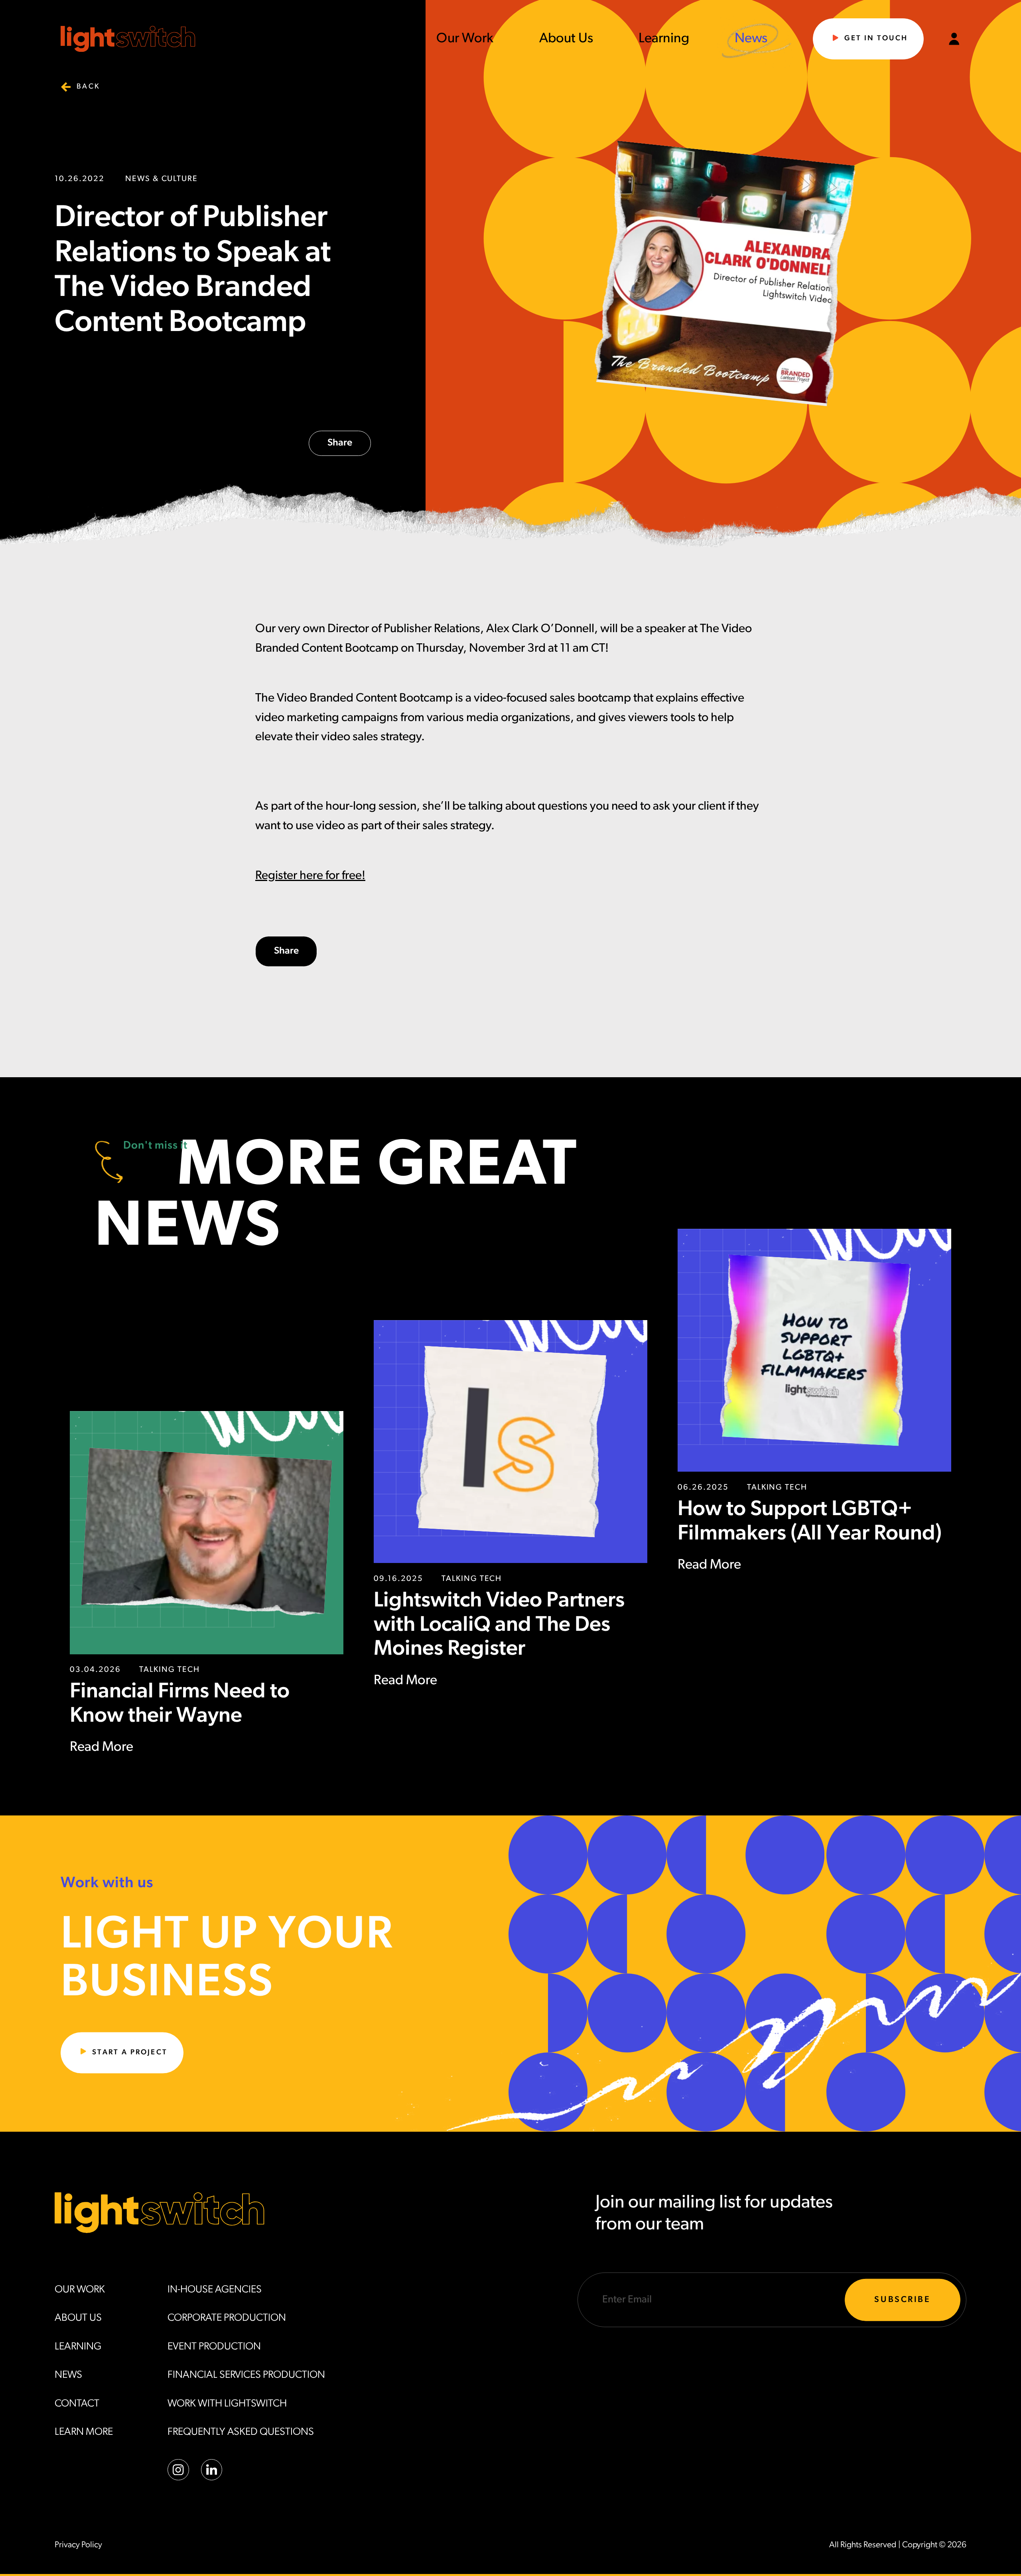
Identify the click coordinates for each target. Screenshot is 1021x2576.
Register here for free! (310, 876)
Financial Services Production (246, 2375)
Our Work (465, 39)
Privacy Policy (78, 2545)
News (751, 39)
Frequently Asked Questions (241, 2432)
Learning (664, 39)
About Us (566, 39)
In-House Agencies (215, 2290)
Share (340, 443)
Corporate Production (227, 2318)
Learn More (84, 2432)
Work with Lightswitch (227, 2404)
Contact (77, 2404)
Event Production (214, 2347)
